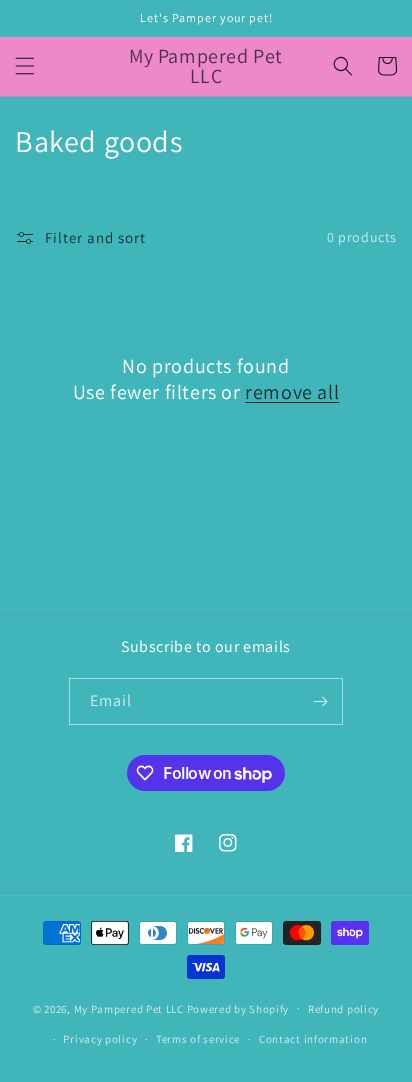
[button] (25, 66)
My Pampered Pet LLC (129, 1008)
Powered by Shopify (238, 1008)
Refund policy (343, 1009)
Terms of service (198, 1039)
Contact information (313, 1039)
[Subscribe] (320, 701)
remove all (292, 392)
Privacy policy (100, 1039)
